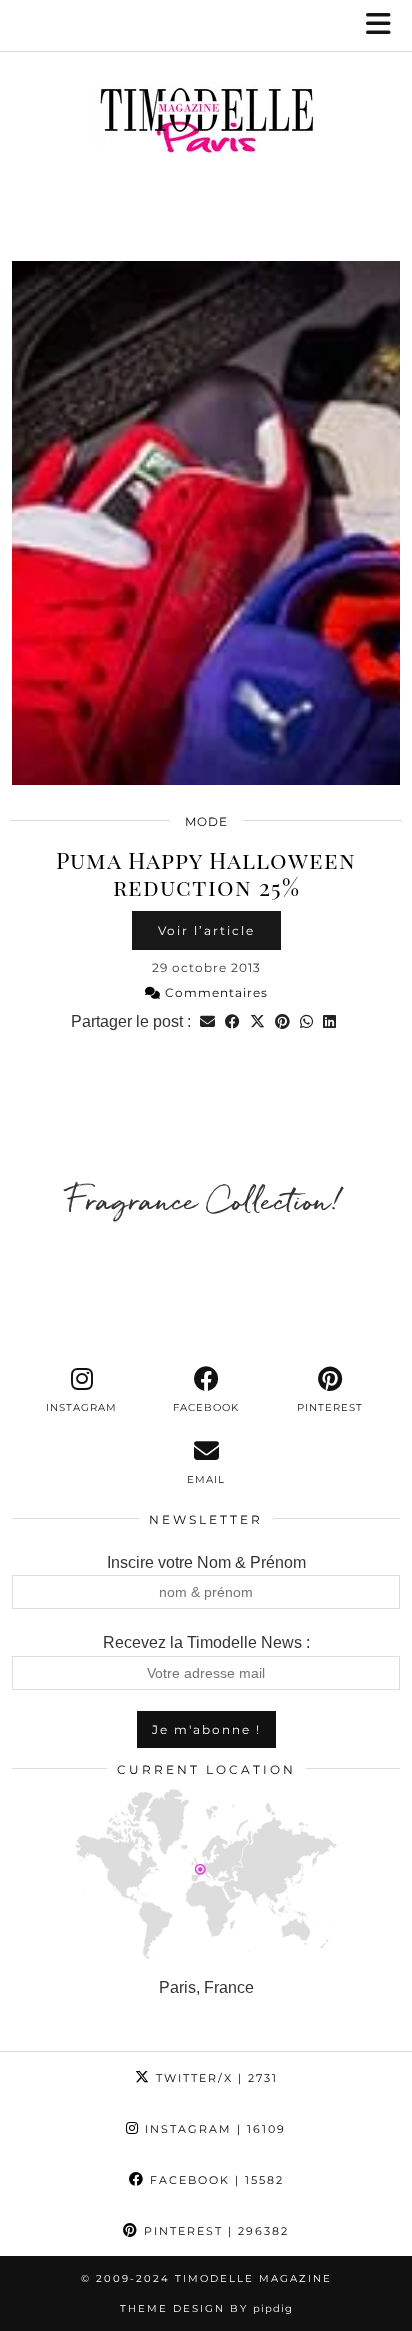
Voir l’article (206, 930)
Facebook (214, 2180)
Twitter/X (214, 2078)
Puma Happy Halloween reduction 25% (206, 873)
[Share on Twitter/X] (257, 1021)
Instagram (213, 2129)
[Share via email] (207, 1021)
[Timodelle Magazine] (206, 124)
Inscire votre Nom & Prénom (206, 1562)
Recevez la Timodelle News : (206, 1642)
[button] (385, 25)
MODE (206, 821)
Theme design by (206, 2308)
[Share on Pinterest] (282, 1021)
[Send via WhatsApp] (306, 1021)
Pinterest (214, 2231)
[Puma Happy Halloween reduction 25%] (206, 523)
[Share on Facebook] (232, 1021)
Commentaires (214, 992)
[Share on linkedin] (329, 1021)
